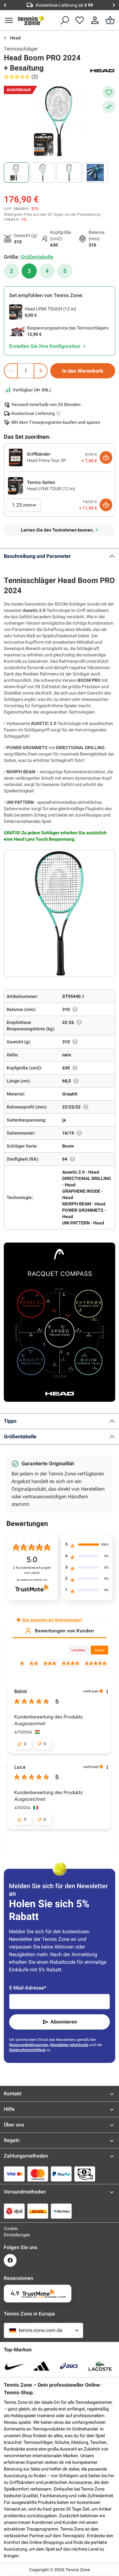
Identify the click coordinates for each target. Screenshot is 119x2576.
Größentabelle (20, 1437)
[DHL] (38, 2211)
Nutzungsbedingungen (29, 2045)
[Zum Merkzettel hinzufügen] (109, 92)
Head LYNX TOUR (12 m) (51, 489)
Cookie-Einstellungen (10, 2232)
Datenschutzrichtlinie (27, 2050)
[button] (19, 1620)
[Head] (102, 70)
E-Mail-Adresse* (28, 1988)
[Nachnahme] (85, 2174)
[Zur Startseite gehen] (31, 20)
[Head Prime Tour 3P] (16, 457)
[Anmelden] (95, 20)
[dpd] (14, 2211)
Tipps (10, 1421)
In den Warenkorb (83, 371)
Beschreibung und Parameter (37, 556)
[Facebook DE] (10, 2260)
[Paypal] (61, 2174)
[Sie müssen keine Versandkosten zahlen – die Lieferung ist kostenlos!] (59, 413)
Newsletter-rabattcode (69, 2045)
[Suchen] (64, 20)
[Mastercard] (38, 2174)
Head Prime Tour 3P (46, 460)
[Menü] (9, 20)
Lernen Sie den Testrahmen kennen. (57, 530)
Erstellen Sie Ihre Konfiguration (45, 346)
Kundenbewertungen (32, 1570)
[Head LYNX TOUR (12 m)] (16, 485)
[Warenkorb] (110, 20)
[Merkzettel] (80, 20)
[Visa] (14, 2174)
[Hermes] (61, 2211)
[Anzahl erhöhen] (41, 371)
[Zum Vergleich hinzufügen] (109, 107)
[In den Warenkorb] (106, 458)
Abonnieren (64, 2022)
